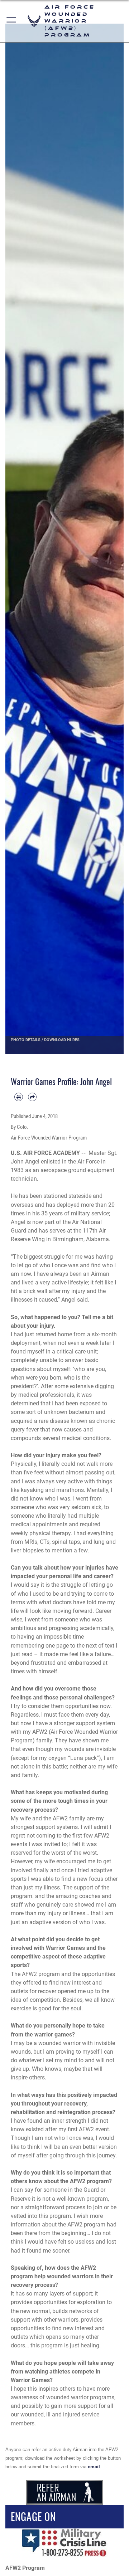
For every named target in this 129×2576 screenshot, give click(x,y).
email (94, 2467)
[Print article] (19, 1097)
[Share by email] (32, 1097)
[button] (12, 21)
